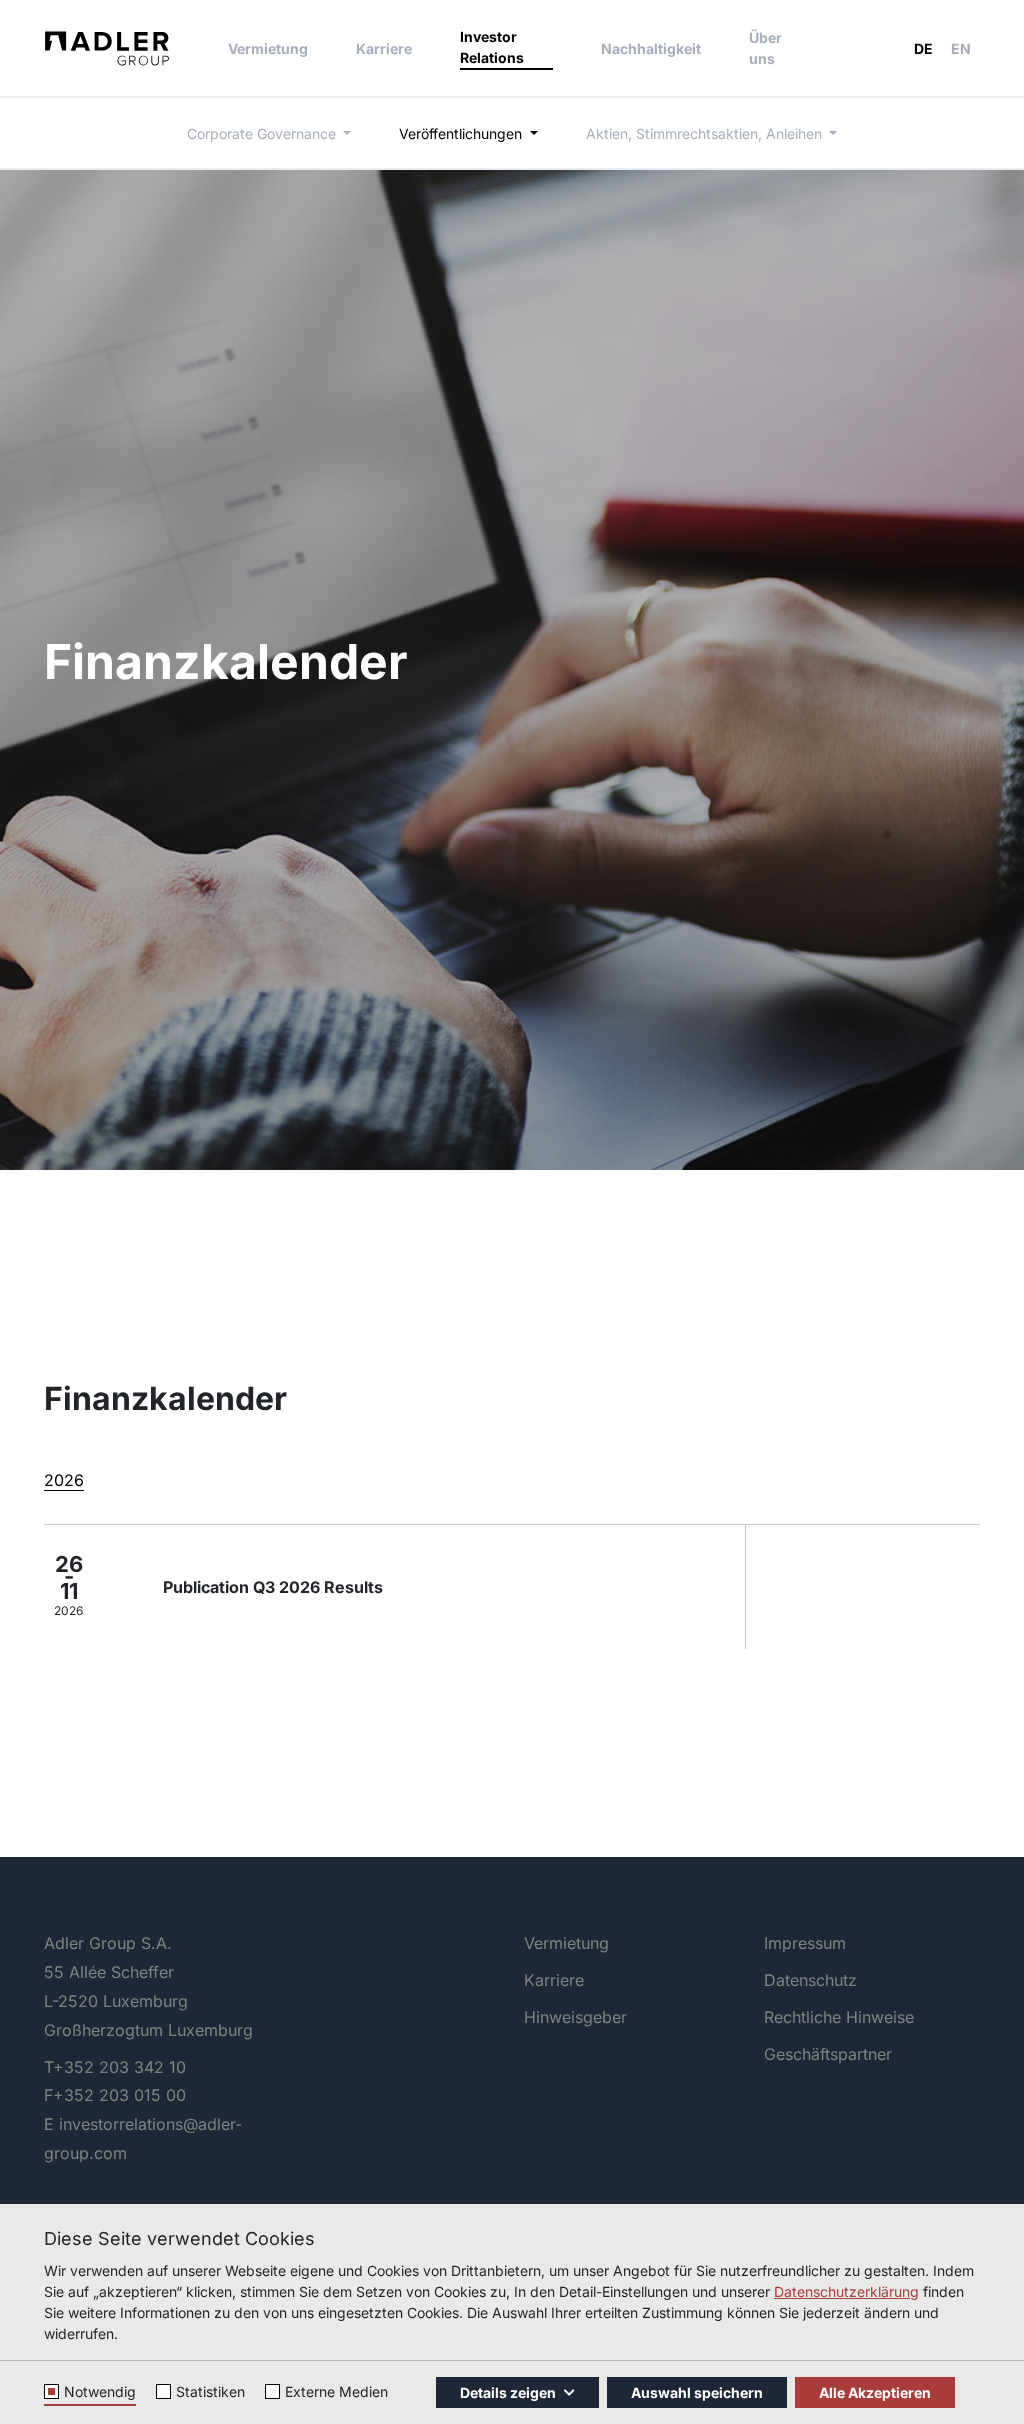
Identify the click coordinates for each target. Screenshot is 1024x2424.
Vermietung (268, 48)
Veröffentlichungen (462, 133)
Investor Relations (492, 47)
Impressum (805, 1943)
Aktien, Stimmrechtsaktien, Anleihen (706, 133)
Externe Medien (336, 2391)
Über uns (765, 48)
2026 (64, 1480)
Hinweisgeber (575, 2017)
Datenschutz (810, 1980)
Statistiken (210, 2391)
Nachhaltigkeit (651, 48)
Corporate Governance (263, 133)
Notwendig (100, 2391)
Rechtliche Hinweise (839, 2017)
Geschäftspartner (828, 2054)
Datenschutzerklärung (846, 2291)
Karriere (384, 48)
